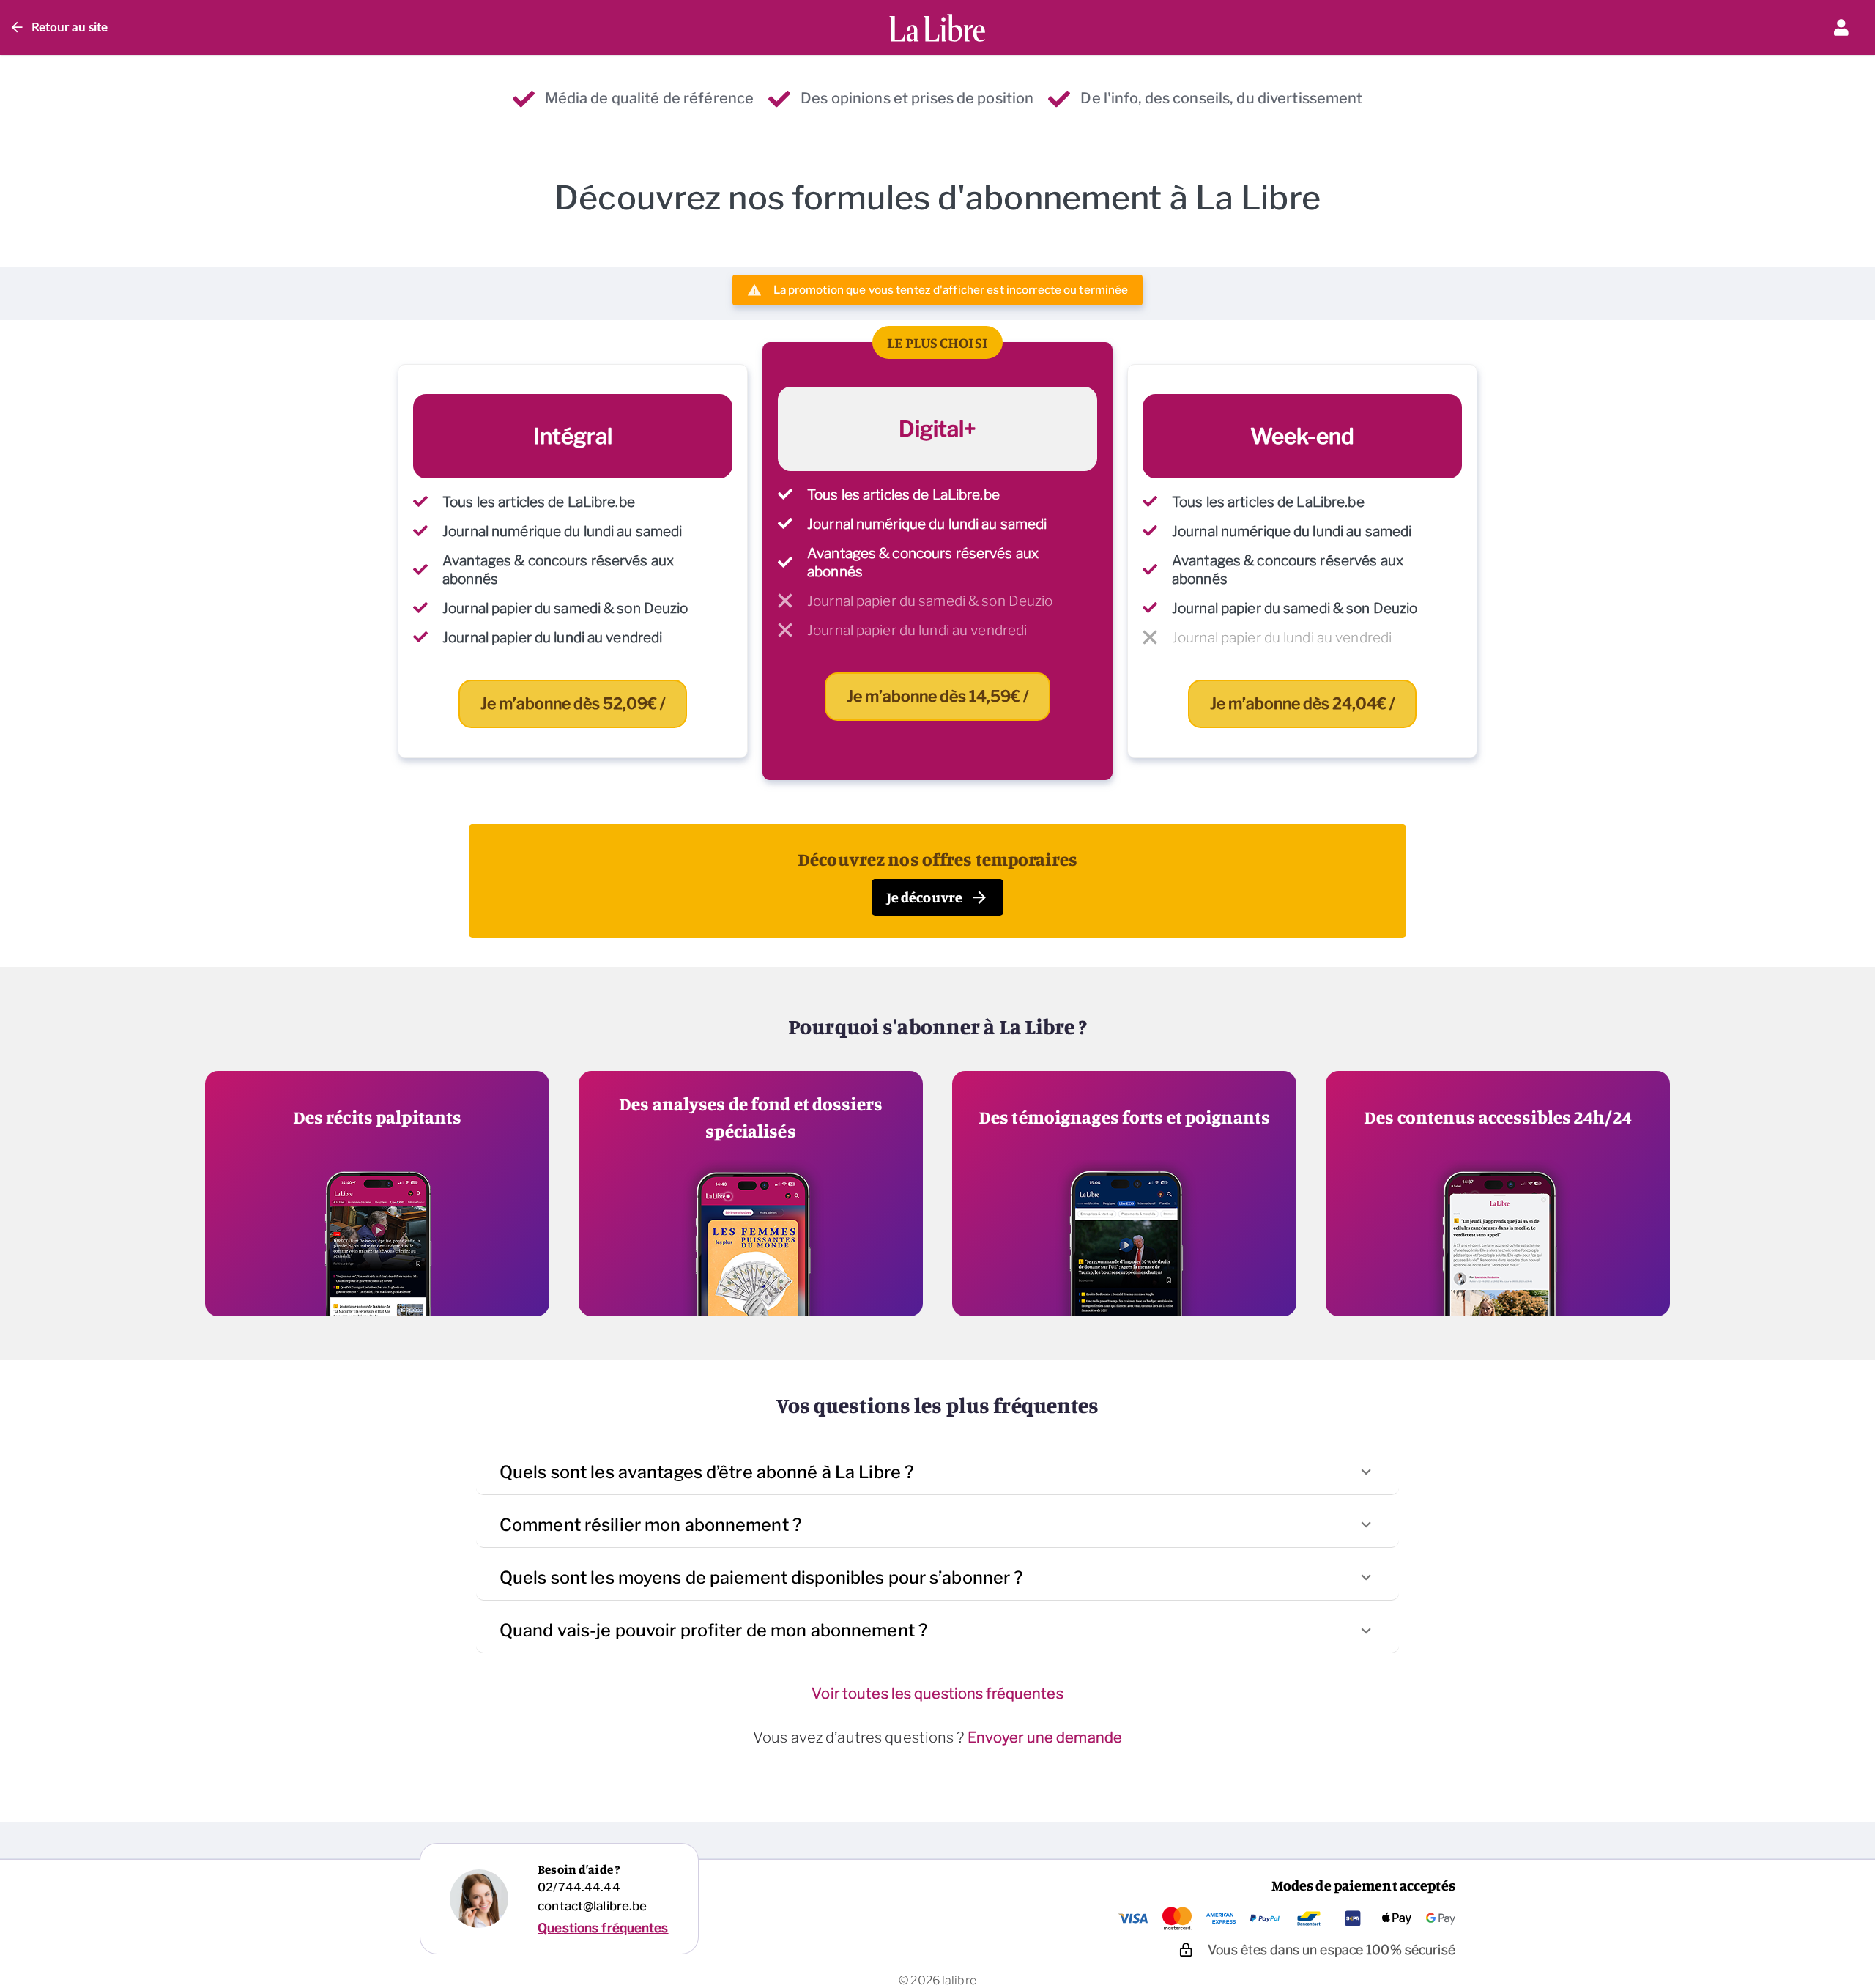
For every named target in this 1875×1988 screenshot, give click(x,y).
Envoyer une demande (1045, 1737)
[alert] (938, 290)
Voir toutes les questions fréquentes (937, 1694)
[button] (937, 1472)
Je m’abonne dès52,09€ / (573, 704)
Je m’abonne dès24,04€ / (1302, 704)
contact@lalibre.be (592, 1906)
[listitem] (573, 561)
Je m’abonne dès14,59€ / (937, 696)
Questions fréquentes (603, 1928)
